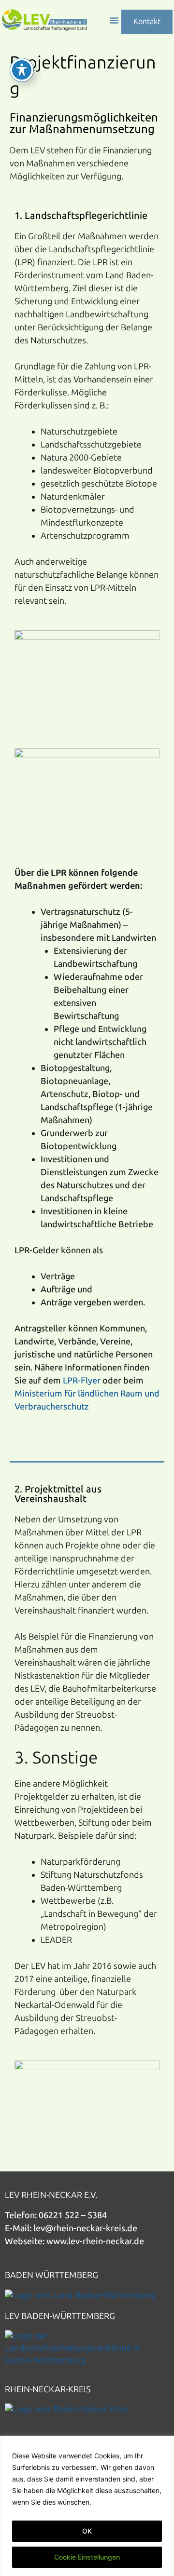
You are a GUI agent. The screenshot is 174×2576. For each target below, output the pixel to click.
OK (87, 2531)
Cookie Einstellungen (87, 2557)
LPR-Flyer (82, 1381)
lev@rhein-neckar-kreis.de (85, 2228)
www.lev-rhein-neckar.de (95, 2241)
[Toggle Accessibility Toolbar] (22, 70)
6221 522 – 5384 (75, 2215)
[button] (114, 20)
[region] (87, 2506)
